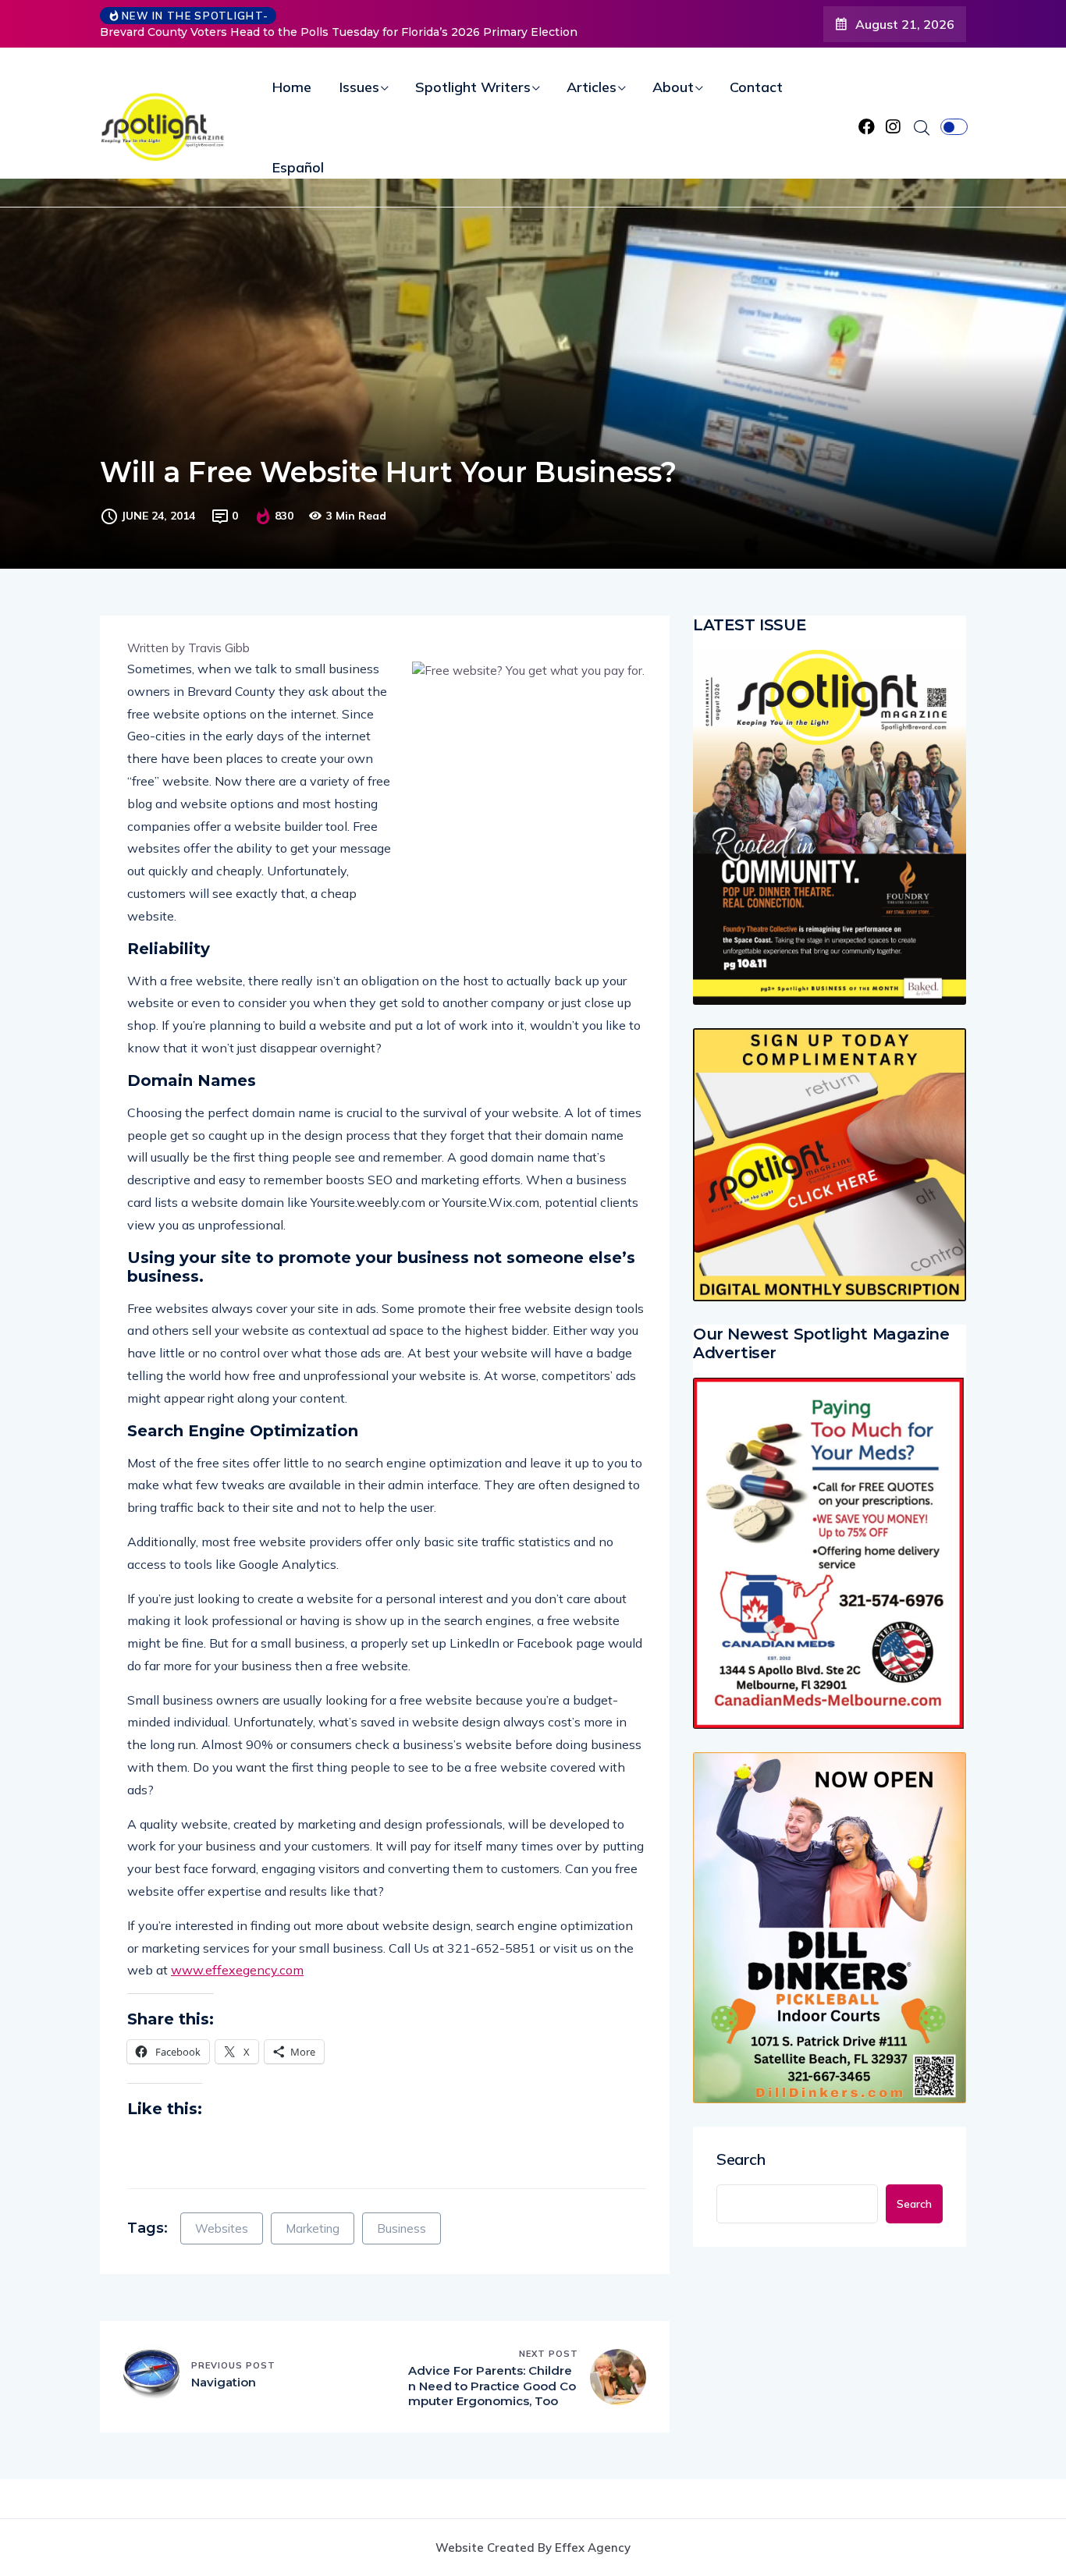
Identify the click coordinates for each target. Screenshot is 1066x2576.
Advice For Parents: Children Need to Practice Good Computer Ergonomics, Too (492, 2386)
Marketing (313, 2228)
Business (402, 2228)
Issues (359, 87)
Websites (222, 2228)
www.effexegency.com (237, 1970)
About (673, 87)
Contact (756, 87)
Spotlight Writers (473, 87)
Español (298, 167)
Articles (592, 87)
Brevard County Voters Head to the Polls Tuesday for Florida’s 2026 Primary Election (339, 32)
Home (292, 87)
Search (741, 2159)
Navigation (224, 2382)
